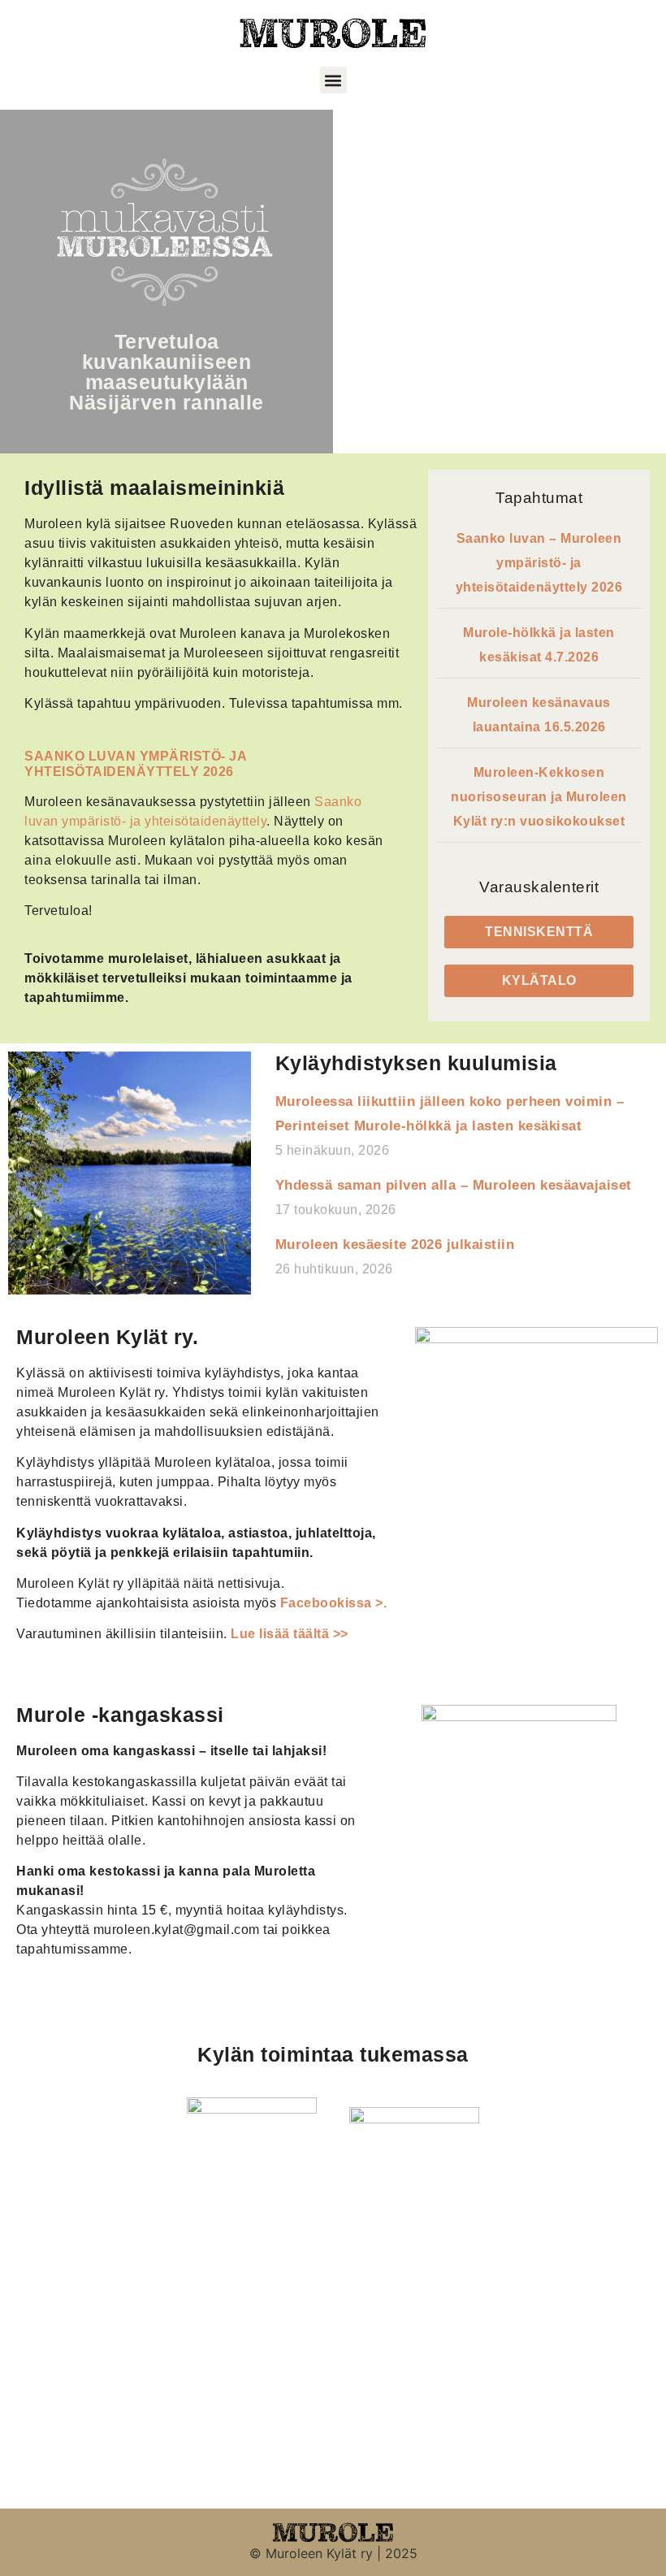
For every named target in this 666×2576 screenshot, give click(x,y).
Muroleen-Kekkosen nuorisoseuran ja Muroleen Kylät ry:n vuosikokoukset (539, 797)
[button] (333, 80)
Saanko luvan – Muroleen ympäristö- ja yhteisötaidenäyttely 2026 (539, 563)
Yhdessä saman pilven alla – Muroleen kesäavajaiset (454, 1185)
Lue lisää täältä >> (288, 1634)
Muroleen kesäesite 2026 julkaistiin (395, 1245)
